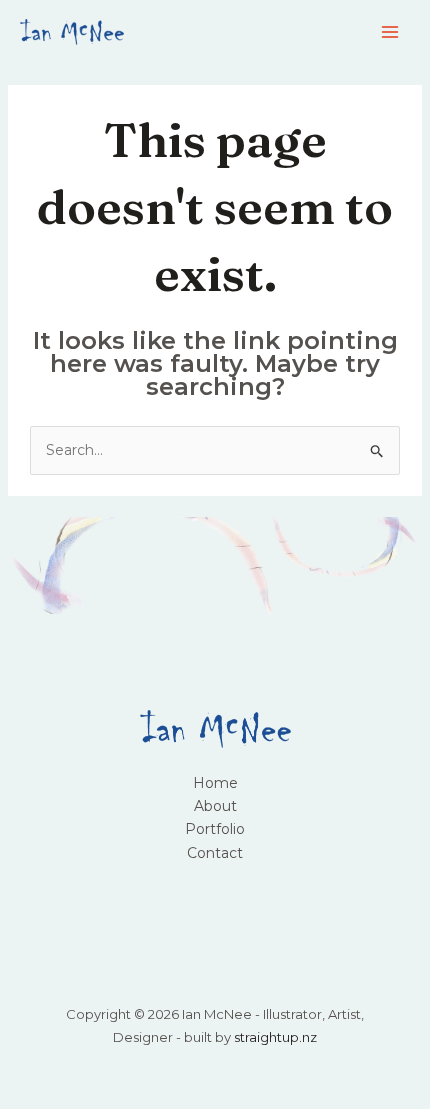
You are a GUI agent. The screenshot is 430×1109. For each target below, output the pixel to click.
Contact (215, 853)
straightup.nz (275, 1037)
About (215, 806)
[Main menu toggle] (389, 32)
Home (215, 783)
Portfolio (215, 829)
